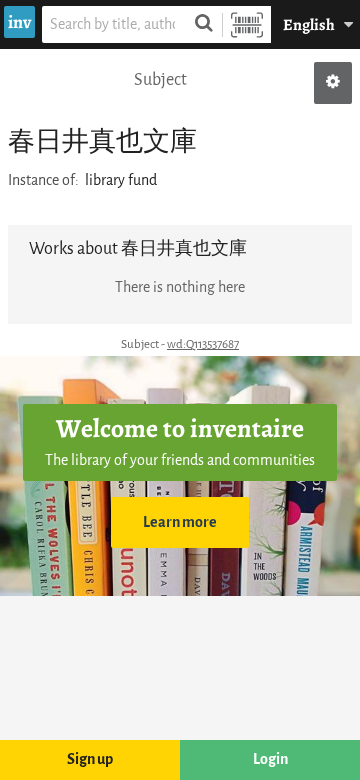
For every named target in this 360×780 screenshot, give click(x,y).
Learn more (180, 522)
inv (19, 22)
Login (270, 759)
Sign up (90, 759)
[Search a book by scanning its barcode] (247, 24)
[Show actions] (333, 83)
